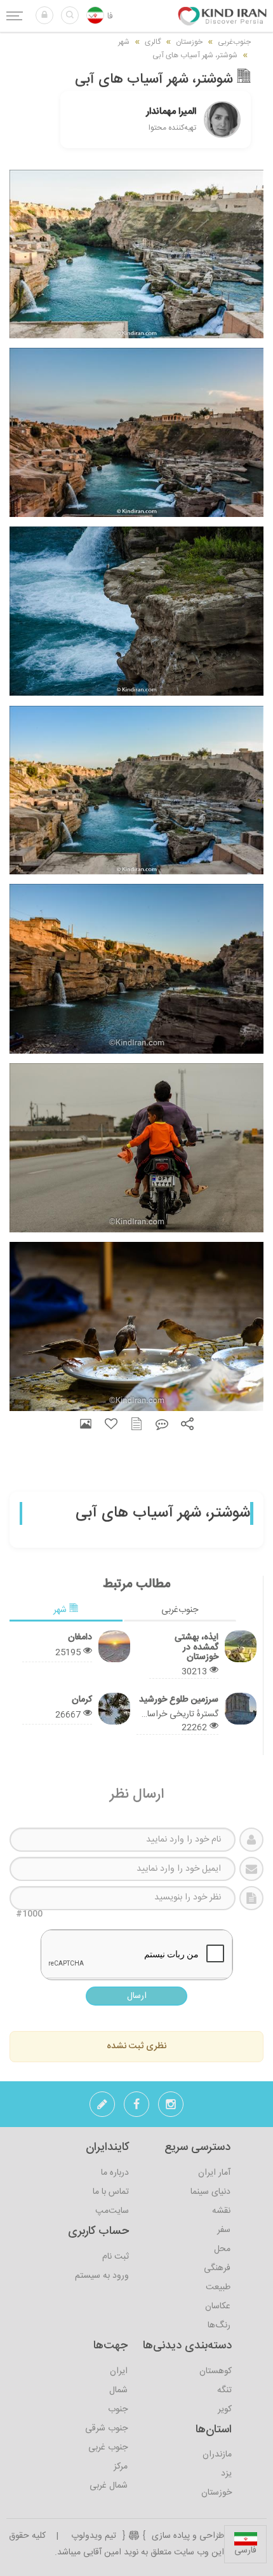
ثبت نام (116, 2257)
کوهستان (216, 2371)
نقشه (221, 2211)
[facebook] (136, 2108)
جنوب (118, 2409)
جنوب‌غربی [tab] (180, 1610)
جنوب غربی (108, 2448)
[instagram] (171, 2108)
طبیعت (218, 2287)
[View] (86, 1424)
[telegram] (102, 2108)
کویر (225, 2409)
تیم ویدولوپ (94, 2536)
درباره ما (115, 2173)
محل (222, 2249)
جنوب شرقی (106, 2428)
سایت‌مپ (112, 2211)
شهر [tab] (61, 1610)
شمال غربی (109, 2486)
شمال (118, 2390)
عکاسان (218, 2306)
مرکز (121, 2467)
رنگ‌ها (219, 2325)
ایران (119, 2371)
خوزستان (216, 2493)
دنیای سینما (210, 2192)
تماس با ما (111, 2192)
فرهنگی (217, 2268)
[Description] (136, 1424)
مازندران (217, 2455)
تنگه (224, 2390)
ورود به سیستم (102, 2276)
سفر (224, 2230)
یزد (226, 2474)
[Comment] (162, 1424)
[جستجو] (70, 15)
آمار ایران (214, 2173)
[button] (44, 15)
